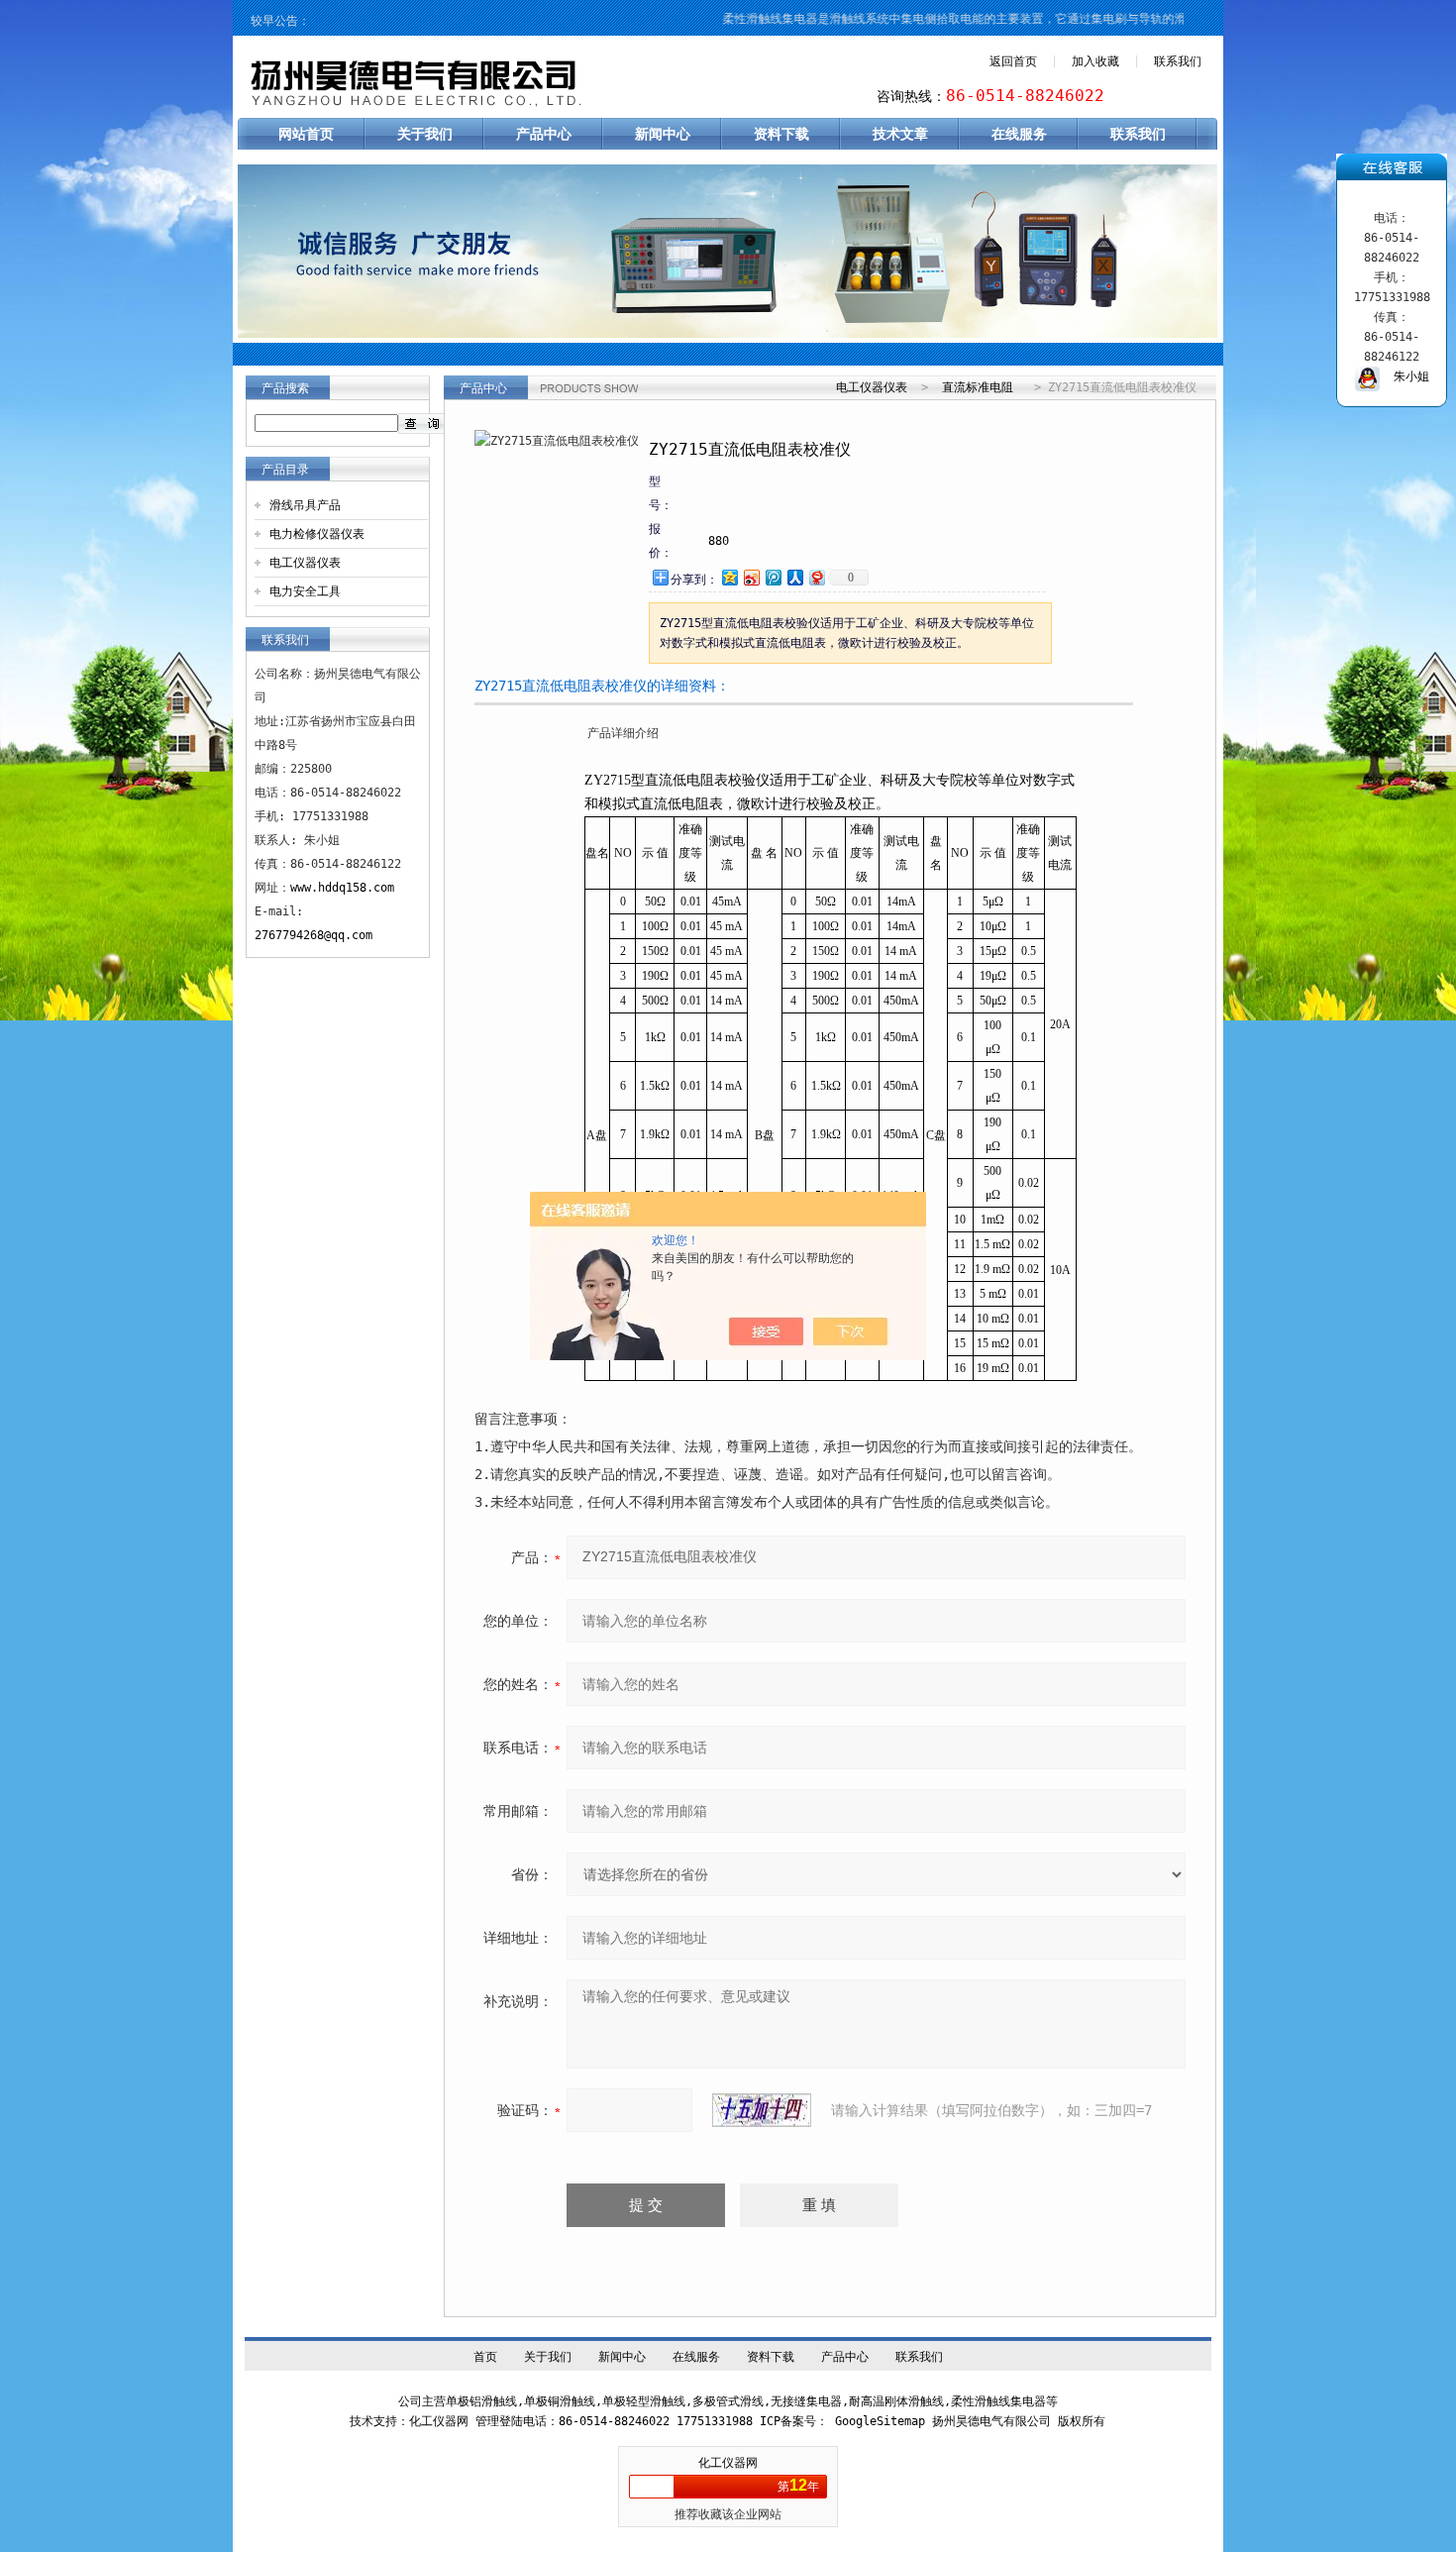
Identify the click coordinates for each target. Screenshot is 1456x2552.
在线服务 (1019, 134)
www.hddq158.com (342, 888)
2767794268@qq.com (313, 935)
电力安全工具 (305, 591)
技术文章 (900, 134)
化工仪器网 (728, 2463)
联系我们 (1178, 61)
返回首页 (1013, 61)
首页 (485, 2357)
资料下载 (781, 134)
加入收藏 (1095, 61)
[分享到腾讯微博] (773, 577)
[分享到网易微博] (816, 577)
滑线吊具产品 (305, 505)
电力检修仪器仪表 (317, 534)
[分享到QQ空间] (729, 577)
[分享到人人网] (794, 577)
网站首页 (306, 134)
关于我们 (425, 134)
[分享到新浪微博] (751, 577)
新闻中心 (663, 134)
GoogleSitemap (880, 2421)
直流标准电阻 (978, 387)
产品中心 (544, 134)
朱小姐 (1404, 376)
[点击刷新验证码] (762, 2110)
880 (719, 541)
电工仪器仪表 (305, 563)
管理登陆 (499, 2421)
